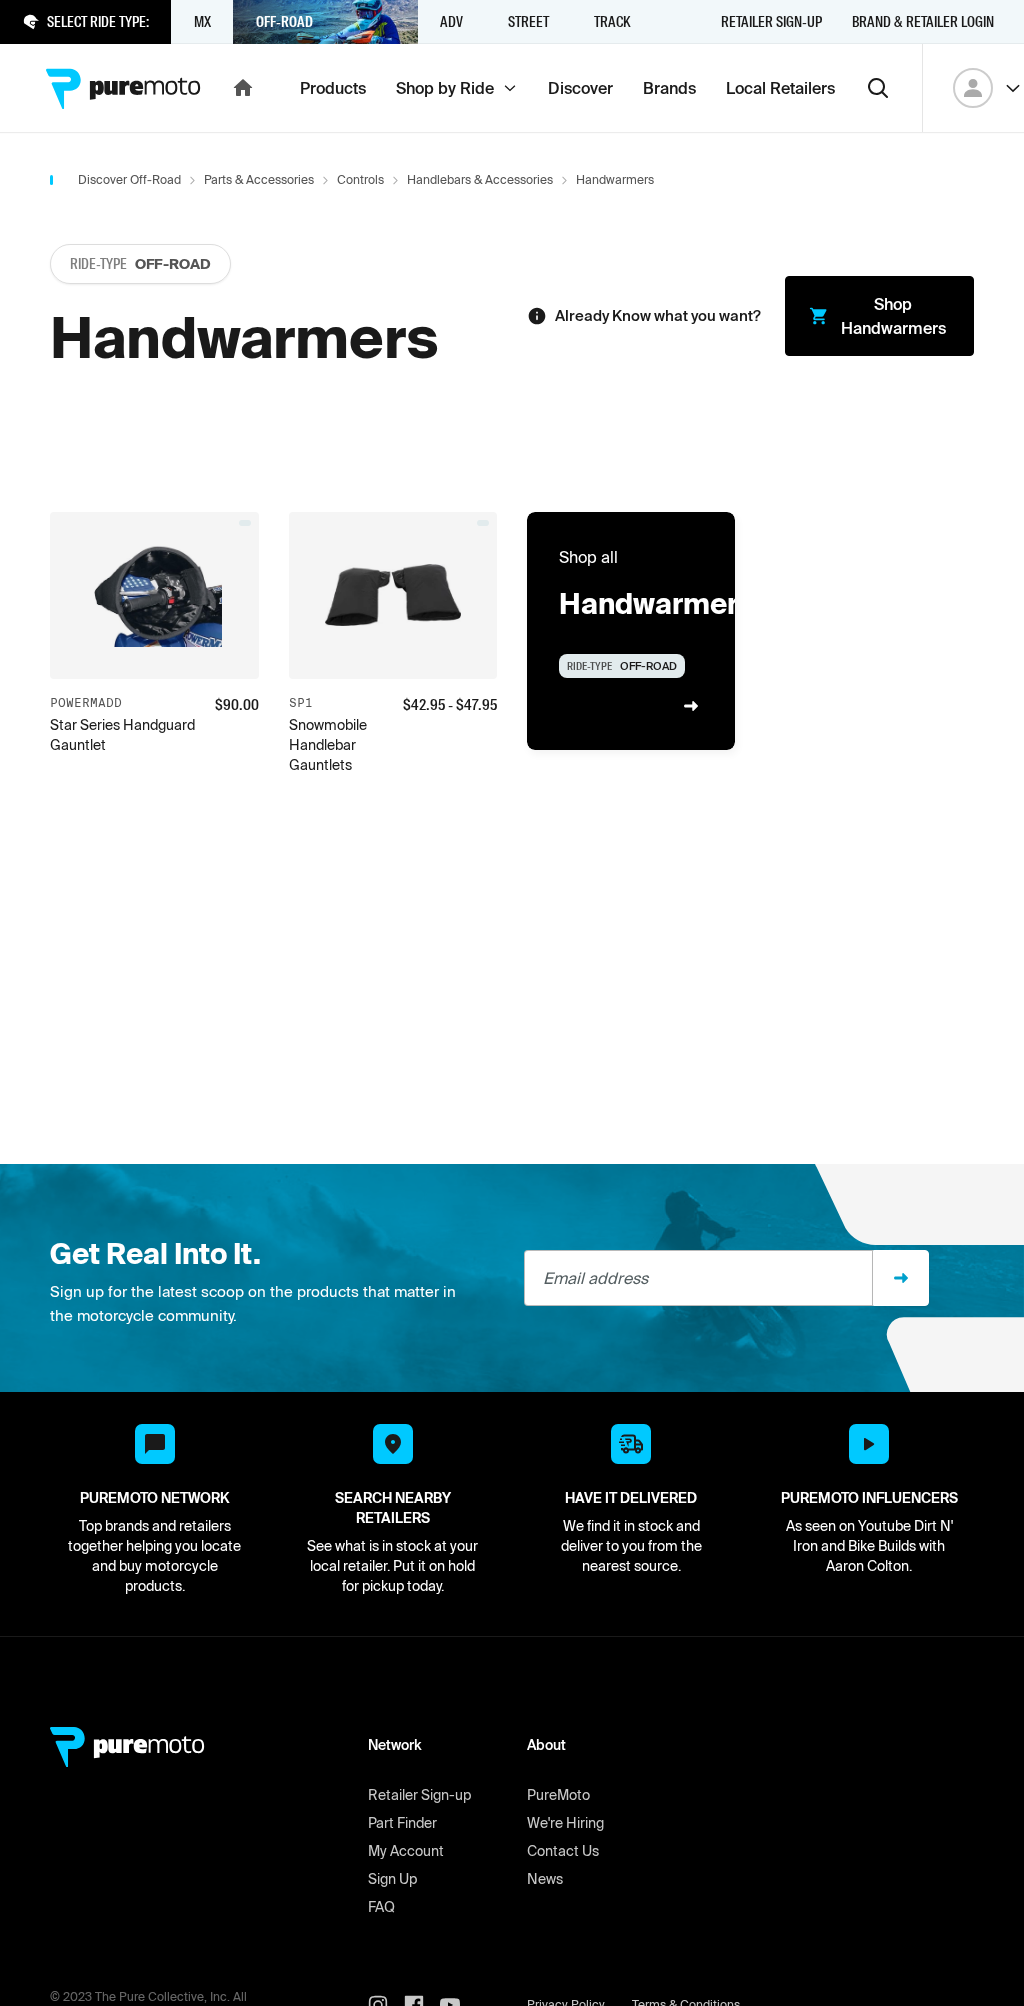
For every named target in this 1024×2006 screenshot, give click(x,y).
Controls (360, 179)
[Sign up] (901, 1278)
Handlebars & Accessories (480, 179)
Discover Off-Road (129, 179)
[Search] (878, 88)
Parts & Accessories (259, 179)
